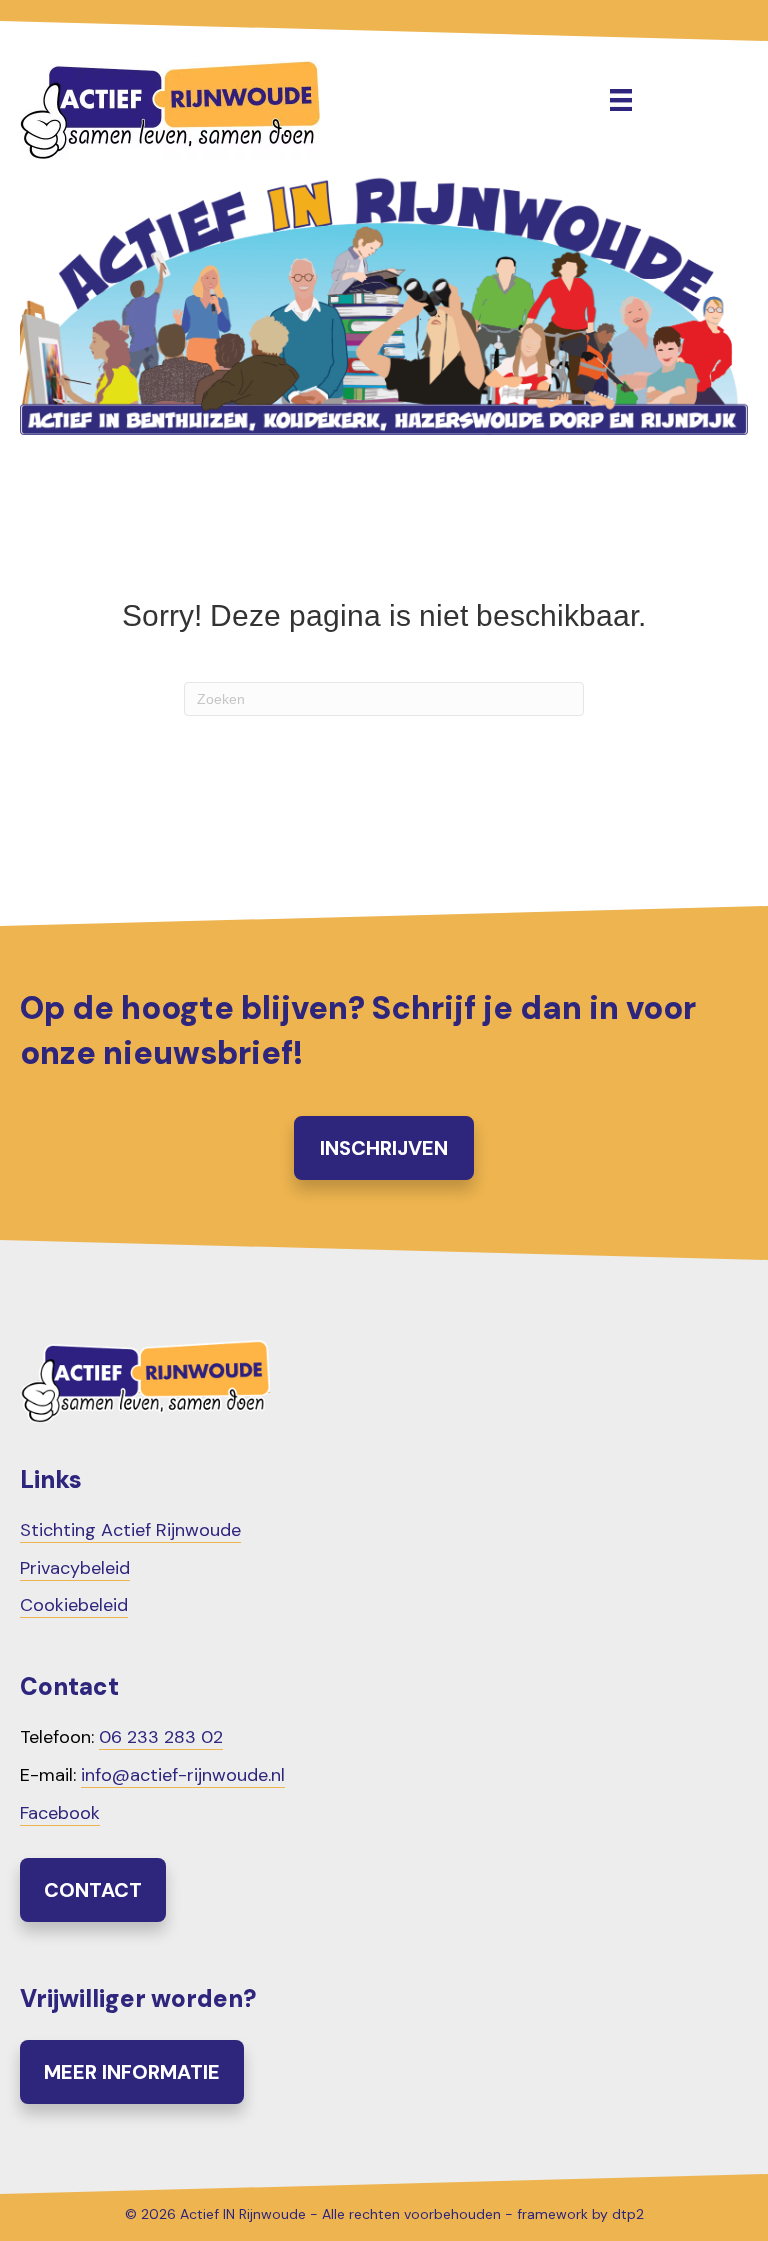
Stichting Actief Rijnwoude (130, 1530)
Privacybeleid (75, 1568)
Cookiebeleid (74, 1605)
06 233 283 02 (161, 1737)
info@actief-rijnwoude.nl (183, 1775)
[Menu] (621, 100)
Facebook (60, 1813)
